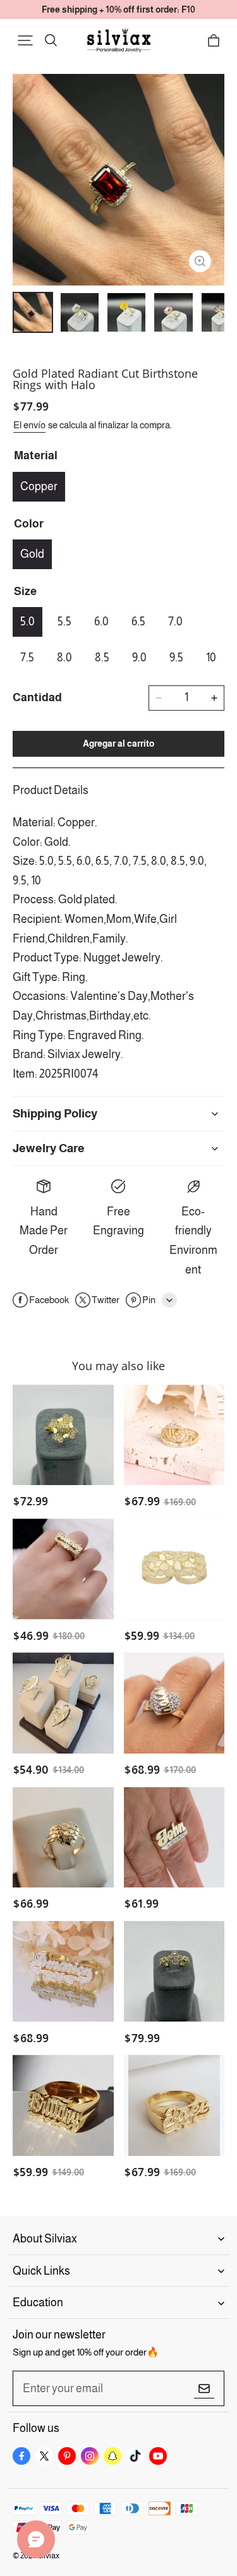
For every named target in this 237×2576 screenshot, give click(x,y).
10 (211, 658)
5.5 (64, 622)
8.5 (102, 658)
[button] (25, 40)
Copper (39, 486)
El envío (29, 425)
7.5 (27, 658)
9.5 (176, 658)
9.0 (139, 658)
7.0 (175, 622)
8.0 (64, 658)
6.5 (138, 622)
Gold (32, 554)
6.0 (101, 622)
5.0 (27, 622)
